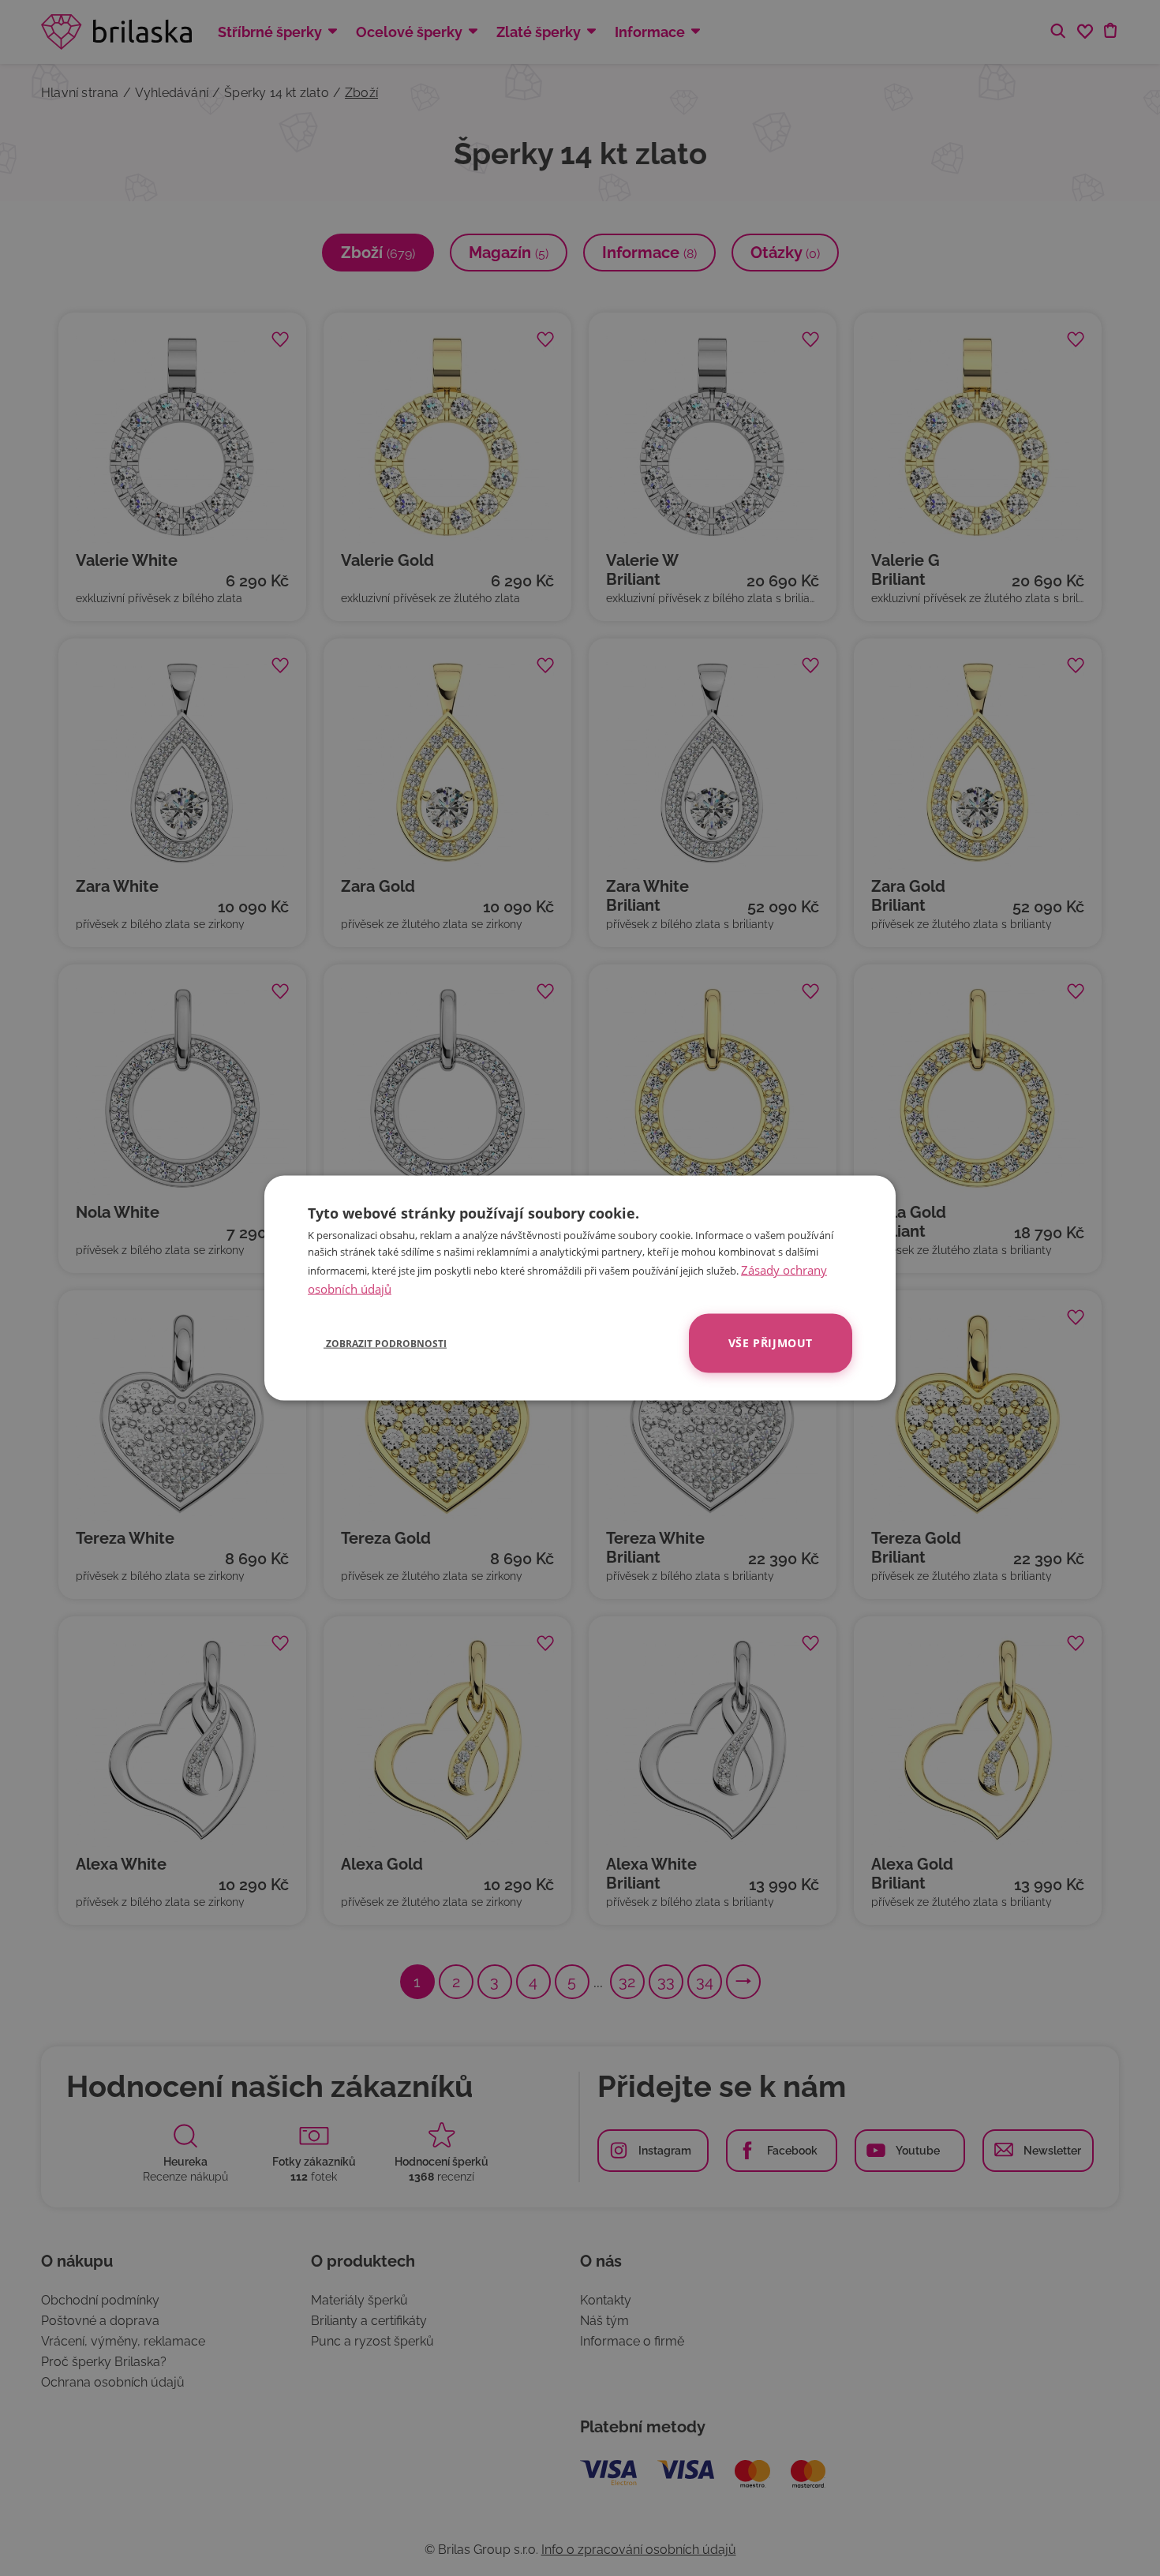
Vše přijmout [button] (771, 1343)
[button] (377, 1343)
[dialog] (580, 1288)
